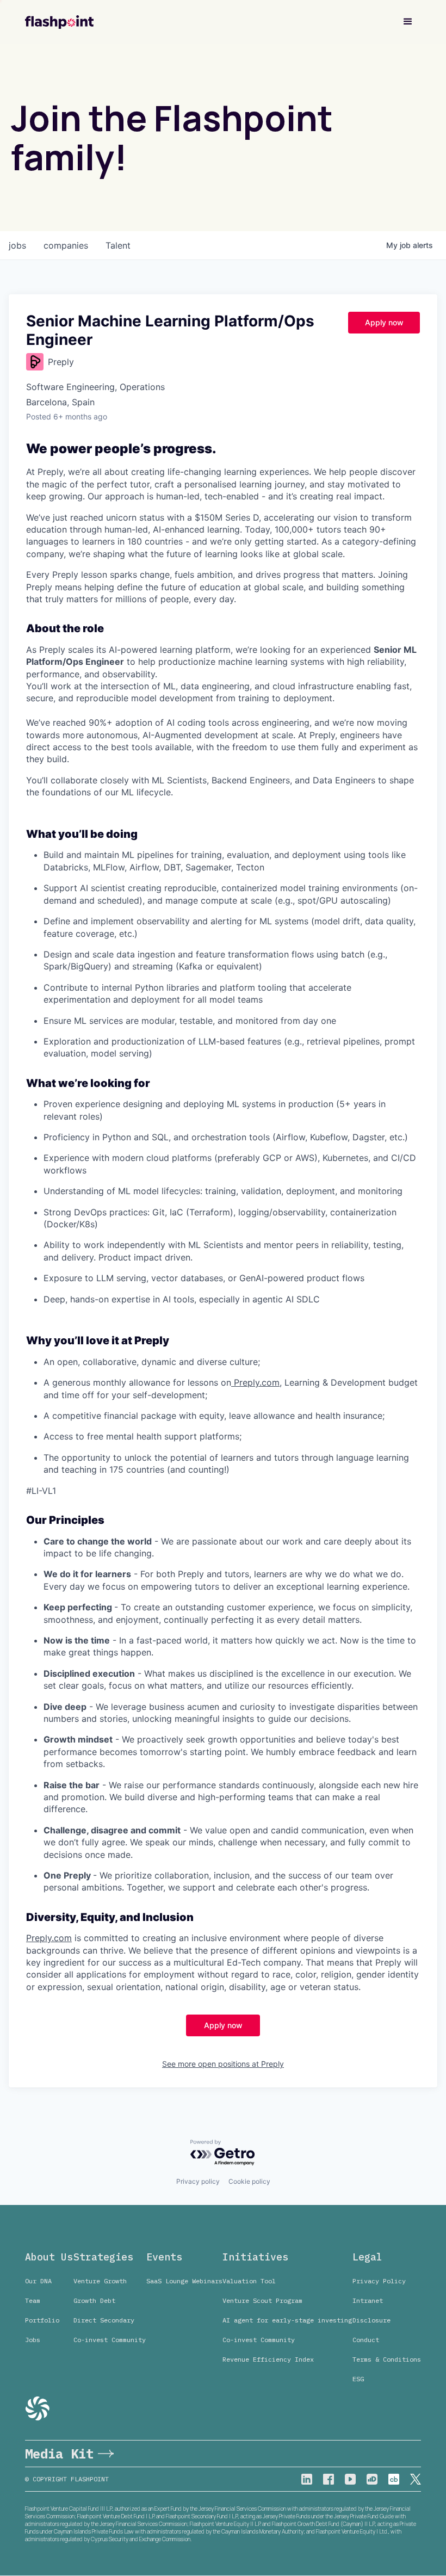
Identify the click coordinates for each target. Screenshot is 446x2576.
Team (33, 2300)
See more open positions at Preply (223, 2064)
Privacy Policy (379, 2281)
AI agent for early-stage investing (287, 2320)
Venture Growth (100, 2281)
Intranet (368, 2300)
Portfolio (42, 2320)
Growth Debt (94, 2300)
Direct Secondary (104, 2320)
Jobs (33, 2340)
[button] (408, 22)
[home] (59, 22)
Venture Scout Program (262, 2300)
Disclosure (371, 2320)
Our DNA (38, 2281)
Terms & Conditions (387, 2359)
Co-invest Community (110, 2340)
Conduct (366, 2340)
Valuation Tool (249, 2281)
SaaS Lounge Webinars (184, 2281)
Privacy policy (198, 2181)
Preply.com (255, 1382)
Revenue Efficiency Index (268, 2359)
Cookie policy (249, 2181)
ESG (358, 2379)
